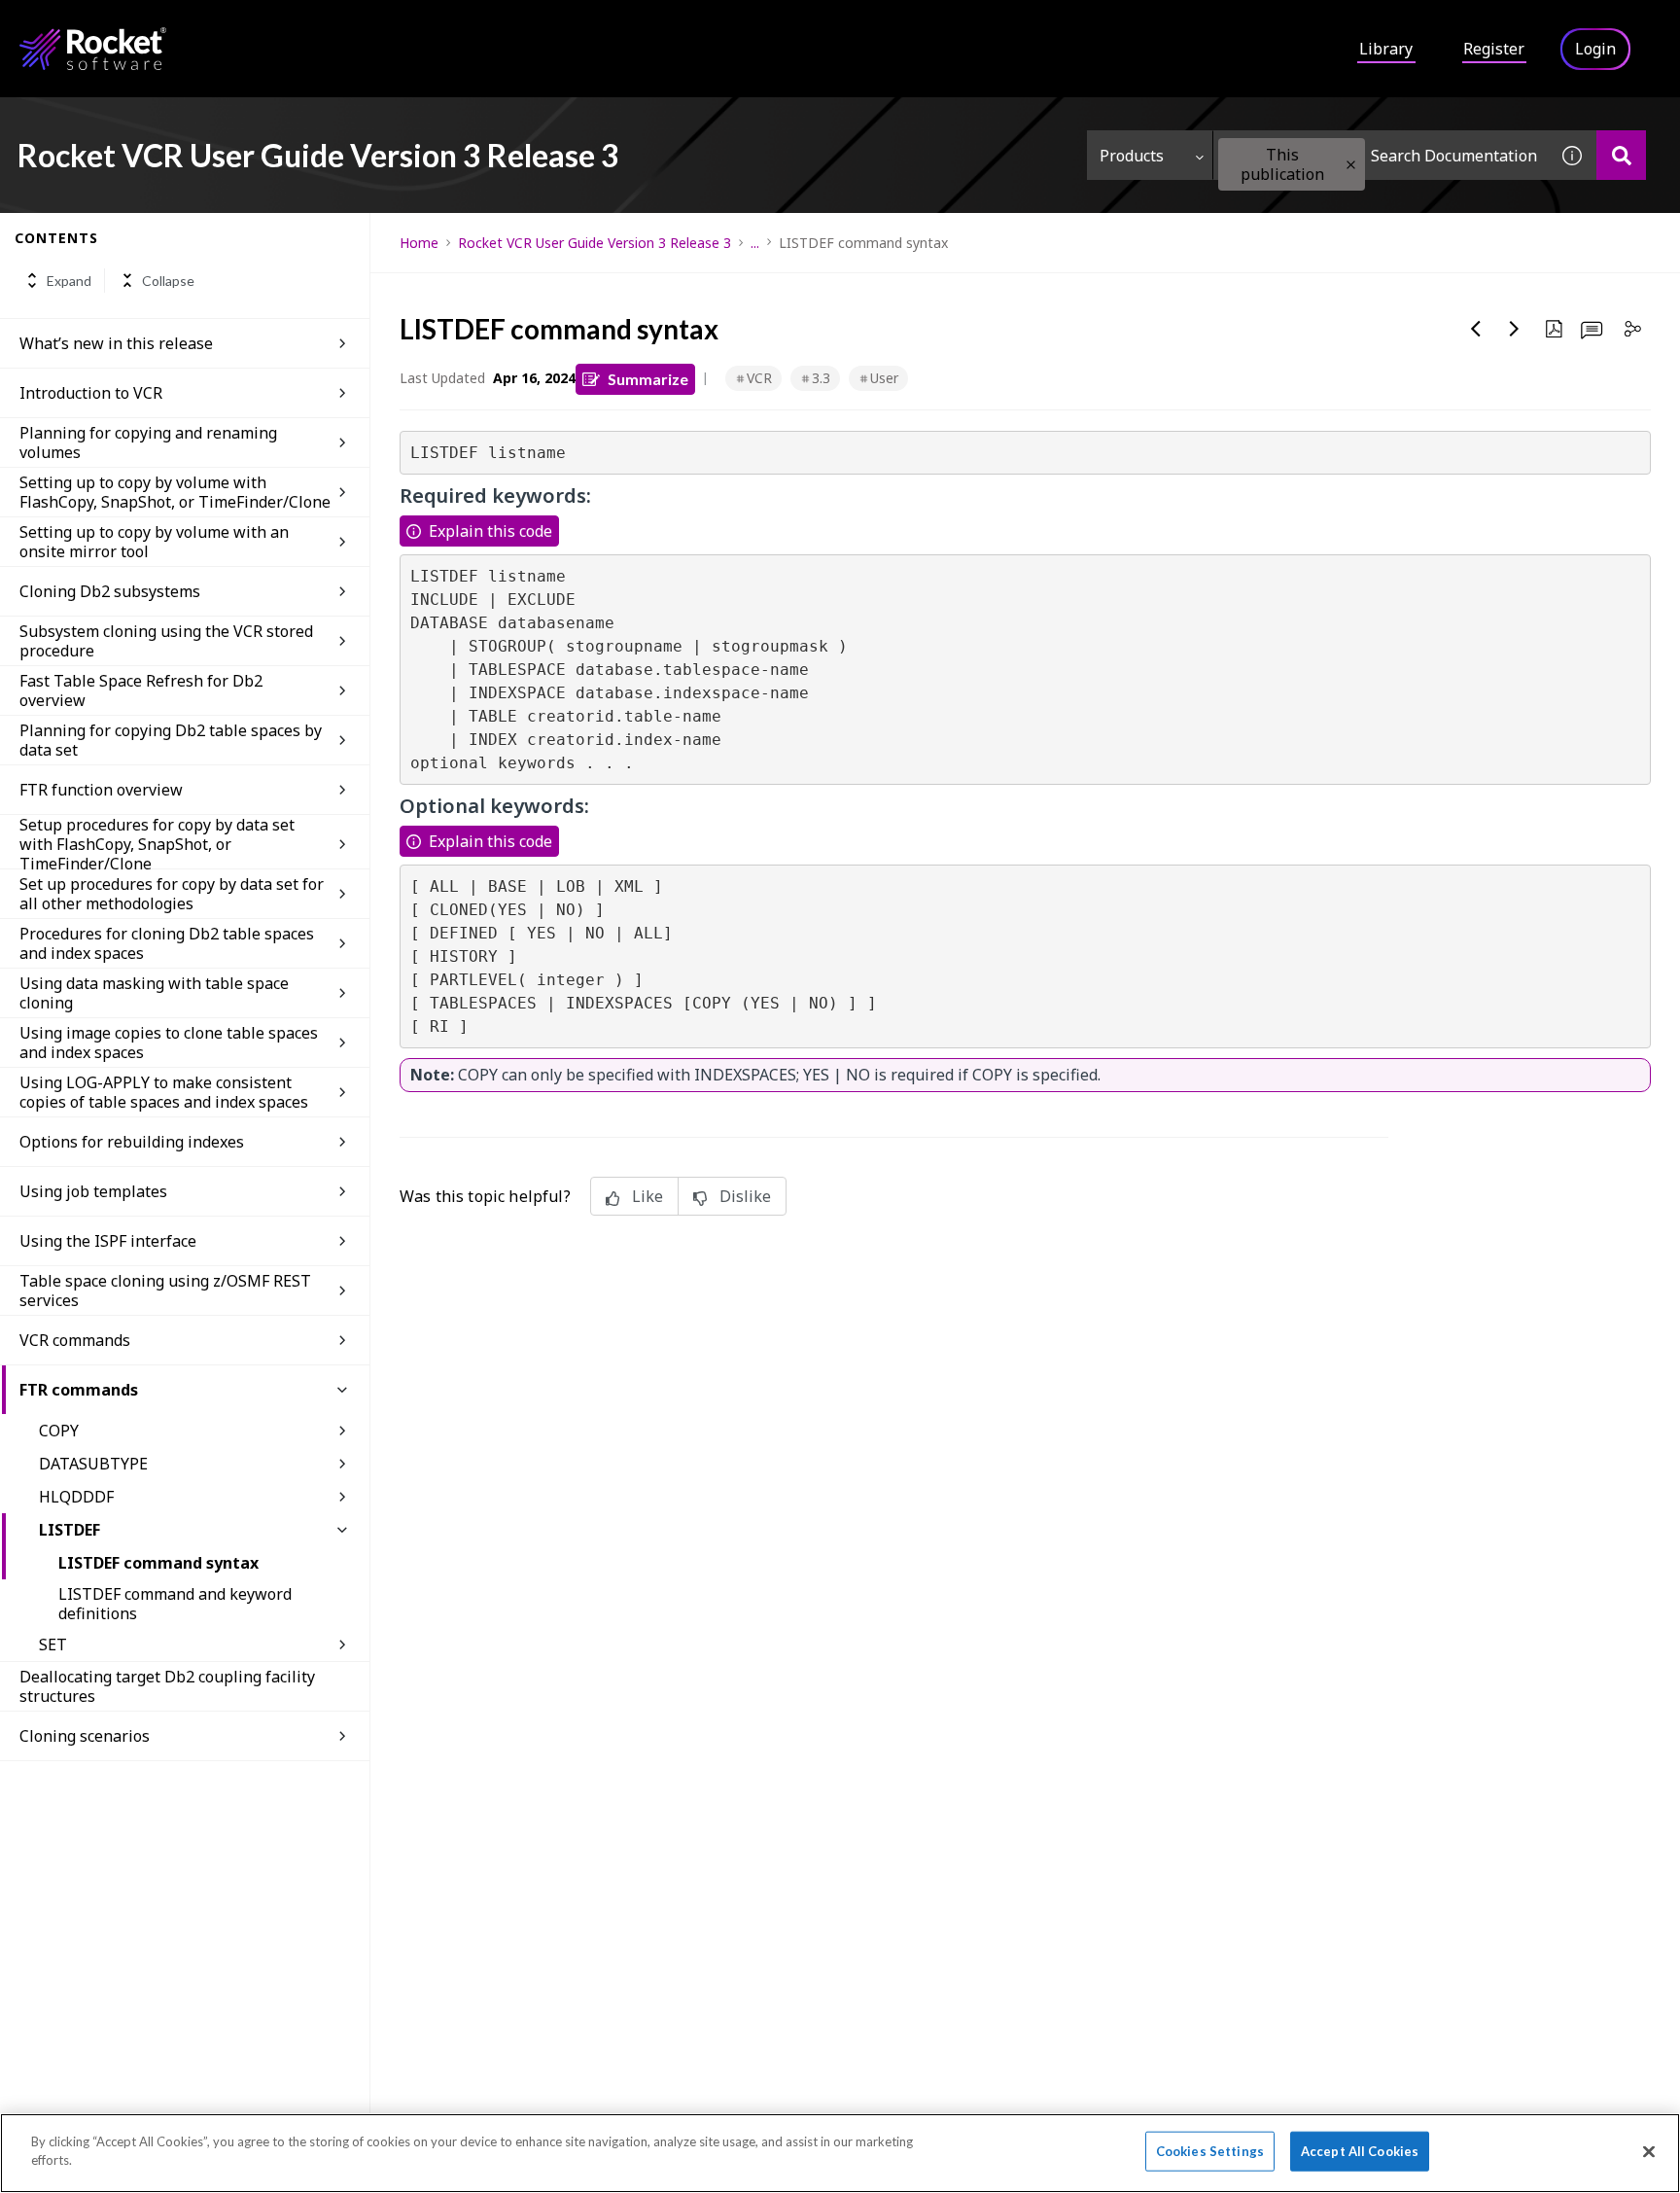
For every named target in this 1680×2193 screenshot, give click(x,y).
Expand (69, 281)
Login (1595, 49)
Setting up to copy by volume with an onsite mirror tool (154, 542)
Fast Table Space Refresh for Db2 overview (141, 690)
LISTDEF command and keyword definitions (175, 1604)
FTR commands (79, 1390)
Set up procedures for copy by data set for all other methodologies (172, 894)
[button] (1351, 165)
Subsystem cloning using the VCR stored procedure (166, 641)
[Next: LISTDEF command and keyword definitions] (1515, 329)
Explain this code (490, 531)
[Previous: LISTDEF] (1476, 329)
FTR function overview (101, 790)
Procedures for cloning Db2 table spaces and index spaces (167, 943)
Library (1386, 49)
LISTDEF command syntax (158, 1563)
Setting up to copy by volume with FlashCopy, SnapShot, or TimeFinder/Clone (175, 492)
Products (1132, 156)
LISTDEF (70, 1530)
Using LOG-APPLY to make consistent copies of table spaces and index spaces (164, 1092)
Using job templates (93, 1191)
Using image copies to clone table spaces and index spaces (169, 1043)
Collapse (168, 281)
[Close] (1649, 2151)
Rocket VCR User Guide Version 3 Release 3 (595, 243)
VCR (759, 378)
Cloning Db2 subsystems (110, 591)
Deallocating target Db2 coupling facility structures (167, 1686)
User (884, 378)
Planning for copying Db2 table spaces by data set (171, 740)
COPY (59, 1431)
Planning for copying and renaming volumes (148, 442)
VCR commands (75, 1340)
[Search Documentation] (1621, 155)
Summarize (648, 379)
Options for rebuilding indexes (132, 1142)
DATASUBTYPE (93, 1464)
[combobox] (1381, 155)
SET (53, 1645)
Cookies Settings (1210, 2151)
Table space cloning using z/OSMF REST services (165, 1291)
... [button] (755, 243)
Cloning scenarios (85, 1736)
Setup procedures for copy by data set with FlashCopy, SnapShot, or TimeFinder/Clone (157, 844)
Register (1494, 49)
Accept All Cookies (1360, 2151)
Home (419, 243)
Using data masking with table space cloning (154, 993)
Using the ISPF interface (108, 1241)
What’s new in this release (116, 343)
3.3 (821, 378)
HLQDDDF (76, 1497)
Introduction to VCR (91, 393)
